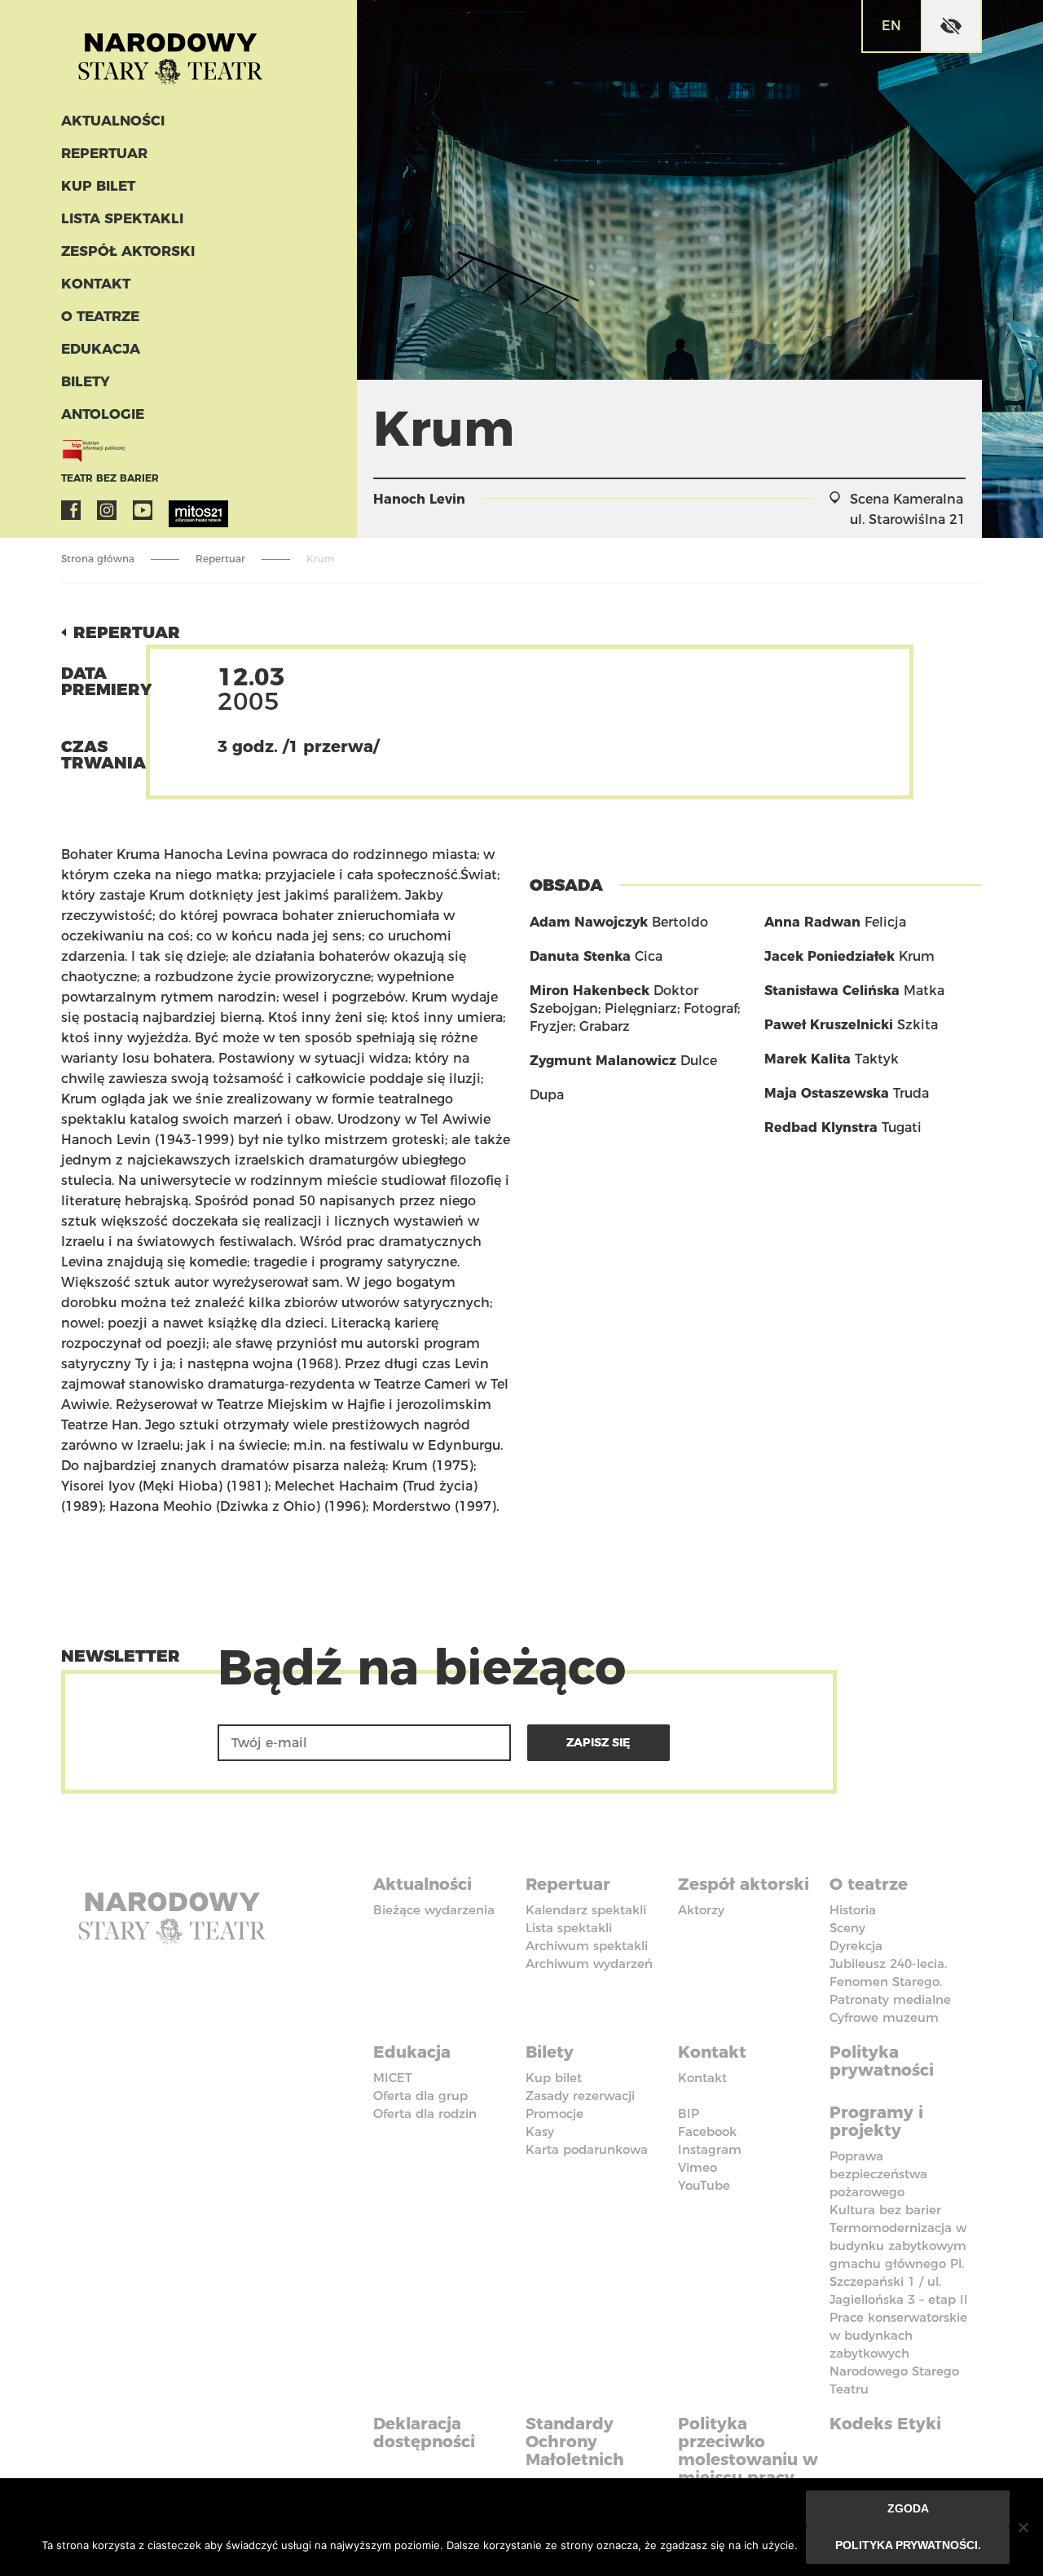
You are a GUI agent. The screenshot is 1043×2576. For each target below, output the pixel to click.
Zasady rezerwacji (580, 2096)
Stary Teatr (170, 52)
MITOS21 (178, 510)
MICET (393, 2078)
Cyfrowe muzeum (884, 2017)
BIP (689, 2114)
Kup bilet (98, 186)
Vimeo (698, 2167)
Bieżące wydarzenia (434, 1910)
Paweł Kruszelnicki (829, 1025)
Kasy (540, 2131)
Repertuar (104, 153)
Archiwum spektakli (587, 1946)
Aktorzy (701, 1910)
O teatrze (100, 316)
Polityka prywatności (882, 2061)
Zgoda (908, 2508)
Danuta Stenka (580, 956)
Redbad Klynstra (821, 1127)
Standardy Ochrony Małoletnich (575, 2442)
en (891, 26)
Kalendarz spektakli (586, 1910)
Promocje (555, 2114)
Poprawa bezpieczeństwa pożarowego (878, 2174)
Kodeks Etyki (885, 2424)
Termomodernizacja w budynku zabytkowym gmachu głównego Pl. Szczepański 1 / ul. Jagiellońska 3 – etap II (899, 2263)
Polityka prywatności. (908, 2545)
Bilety (86, 381)
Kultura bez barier (885, 2210)
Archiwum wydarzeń (589, 1964)
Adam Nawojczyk (589, 922)
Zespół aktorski (128, 251)
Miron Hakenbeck (590, 991)
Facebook (71, 510)
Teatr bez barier (110, 478)
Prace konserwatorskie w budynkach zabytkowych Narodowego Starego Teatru (898, 2353)
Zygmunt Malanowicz (603, 1061)
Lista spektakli (122, 218)
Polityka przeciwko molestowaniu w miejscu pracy (748, 2451)
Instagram (107, 510)
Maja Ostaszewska (827, 1093)
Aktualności (113, 121)
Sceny (847, 1928)
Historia (853, 1910)
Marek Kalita (808, 1059)
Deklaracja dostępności (424, 2433)
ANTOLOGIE (103, 414)
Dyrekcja (856, 1946)
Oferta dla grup (420, 2096)
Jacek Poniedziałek (830, 956)
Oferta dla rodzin (425, 2114)
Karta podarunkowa (587, 2149)
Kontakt (96, 284)
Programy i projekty (876, 2121)
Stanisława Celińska (832, 991)
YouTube (143, 510)
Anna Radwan (812, 922)
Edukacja (101, 349)
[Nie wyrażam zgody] (1023, 2527)
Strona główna (98, 559)
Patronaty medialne (890, 1999)
